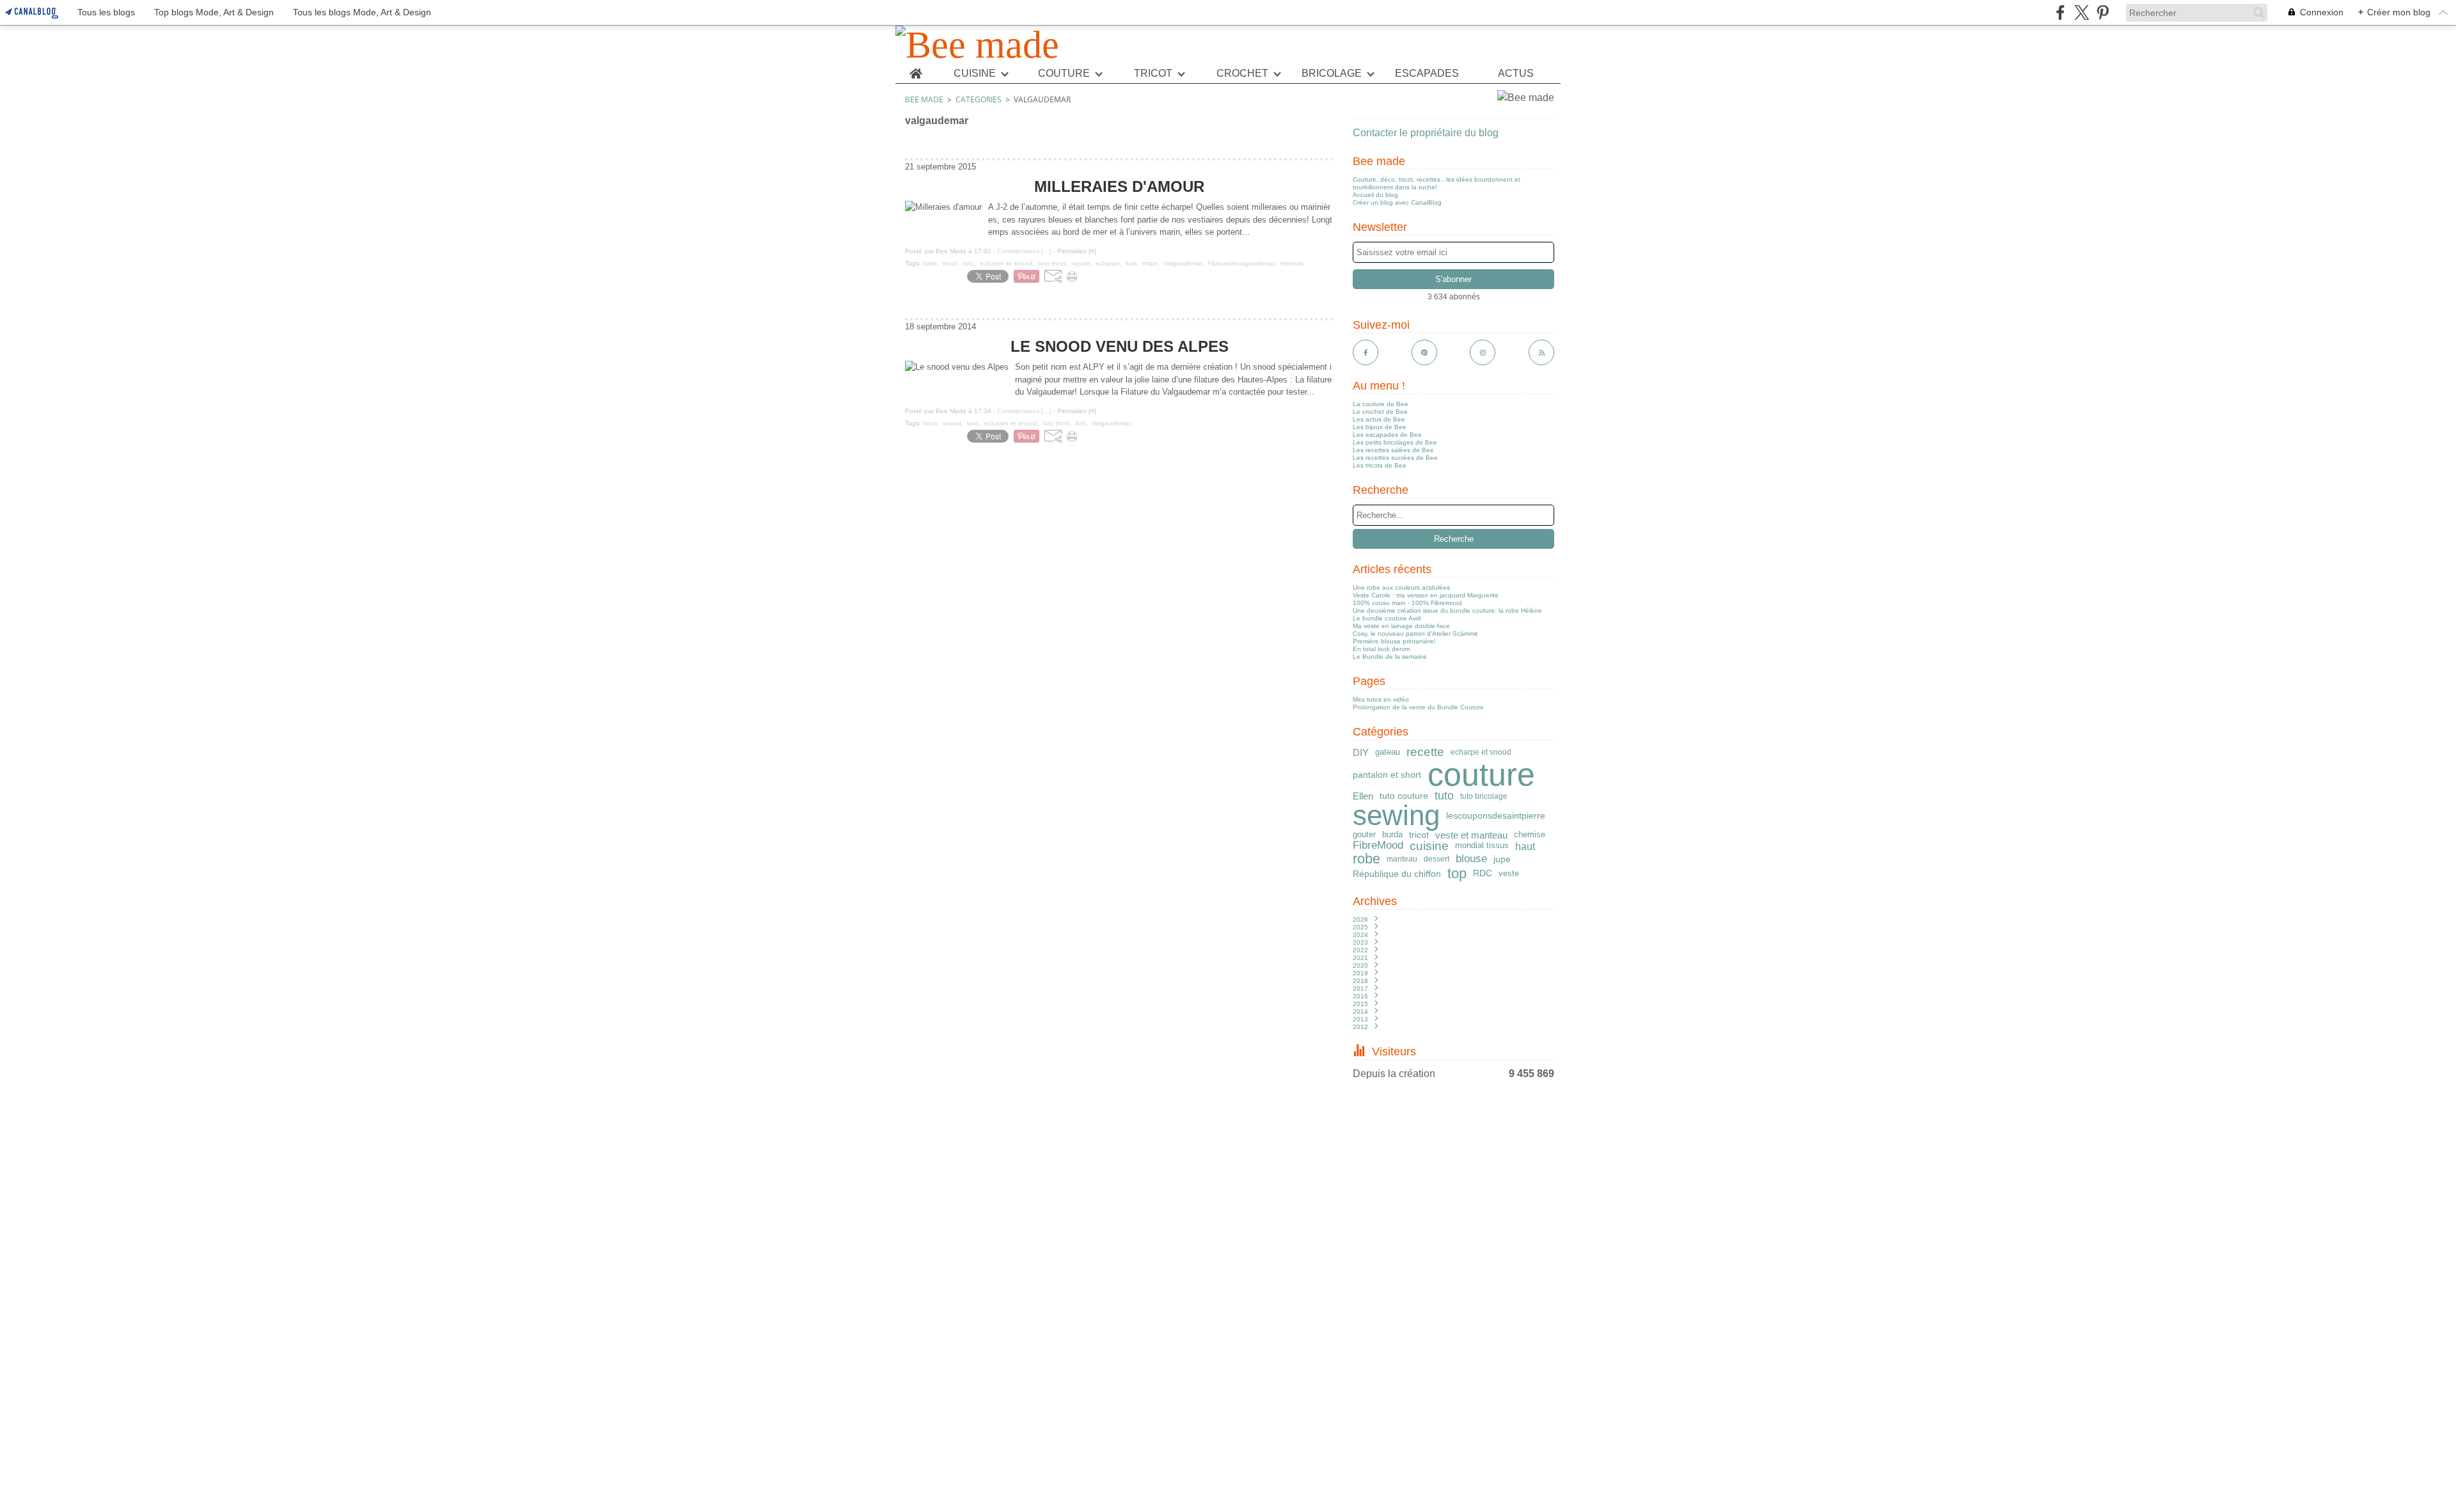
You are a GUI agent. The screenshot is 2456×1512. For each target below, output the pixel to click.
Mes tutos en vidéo (1381, 699)
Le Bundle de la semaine (1390, 657)
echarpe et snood (1481, 752)
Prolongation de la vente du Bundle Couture (1418, 707)
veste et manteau (1471, 835)
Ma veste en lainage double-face (1401, 626)
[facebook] (2060, 12)
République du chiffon (1397, 874)
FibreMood (1378, 846)
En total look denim (1381, 649)
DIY (1361, 752)
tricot (1419, 835)
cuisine (1429, 846)
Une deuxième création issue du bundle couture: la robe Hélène (1447, 610)
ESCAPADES (1427, 74)
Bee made (924, 99)
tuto (1444, 796)
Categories (979, 99)
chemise (1530, 834)
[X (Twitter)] (2082, 12)
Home (916, 69)
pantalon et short (1387, 775)
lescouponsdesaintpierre (1496, 815)
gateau (1388, 752)
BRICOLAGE (1332, 74)
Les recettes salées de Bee (1393, 450)
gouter (1364, 835)
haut (1525, 846)
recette (1425, 752)
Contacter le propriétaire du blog (1426, 133)
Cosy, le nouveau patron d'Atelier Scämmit (1415, 634)
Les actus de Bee (1379, 419)
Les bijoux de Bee (1380, 427)
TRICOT (1153, 74)
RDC (1483, 874)
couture (1481, 775)
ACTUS (1516, 74)
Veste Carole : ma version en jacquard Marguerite (1426, 595)
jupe (1502, 860)
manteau (1402, 859)
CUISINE (975, 74)
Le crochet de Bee (1380, 412)
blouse (1471, 859)
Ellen (1363, 796)
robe (1366, 859)
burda (1392, 835)
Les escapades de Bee (1387, 435)
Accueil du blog (1375, 195)
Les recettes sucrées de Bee (1395, 458)
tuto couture (1404, 796)
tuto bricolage (1484, 796)
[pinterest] (2103, 12)
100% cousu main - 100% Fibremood (1407, 603)
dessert (1437, 859)
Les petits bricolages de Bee (1395, 442)
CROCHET (1242, 74)
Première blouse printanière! (1394, 641)
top (1457, 874)
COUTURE (1064, 74)
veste (1509, 873)
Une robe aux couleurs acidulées (1401, 587)
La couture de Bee (1381, 404)
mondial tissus (1482, 846)
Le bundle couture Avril (1387, 618)
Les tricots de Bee (1380, 465)
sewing (1396, 815)
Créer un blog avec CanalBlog (1397, 202)
